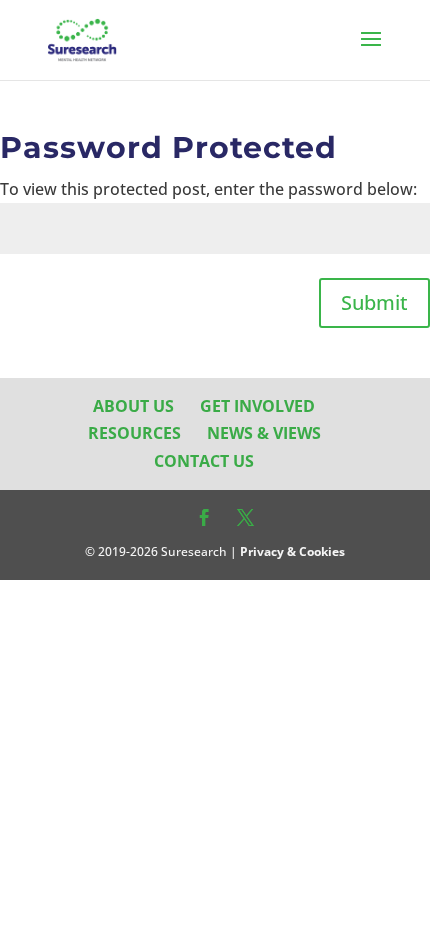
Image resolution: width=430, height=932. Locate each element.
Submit (374, 302)
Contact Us (204, 461)
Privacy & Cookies (292, 551)
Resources (134, 433)
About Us (133, 406)
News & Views (264, 433)
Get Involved (257, 406)
